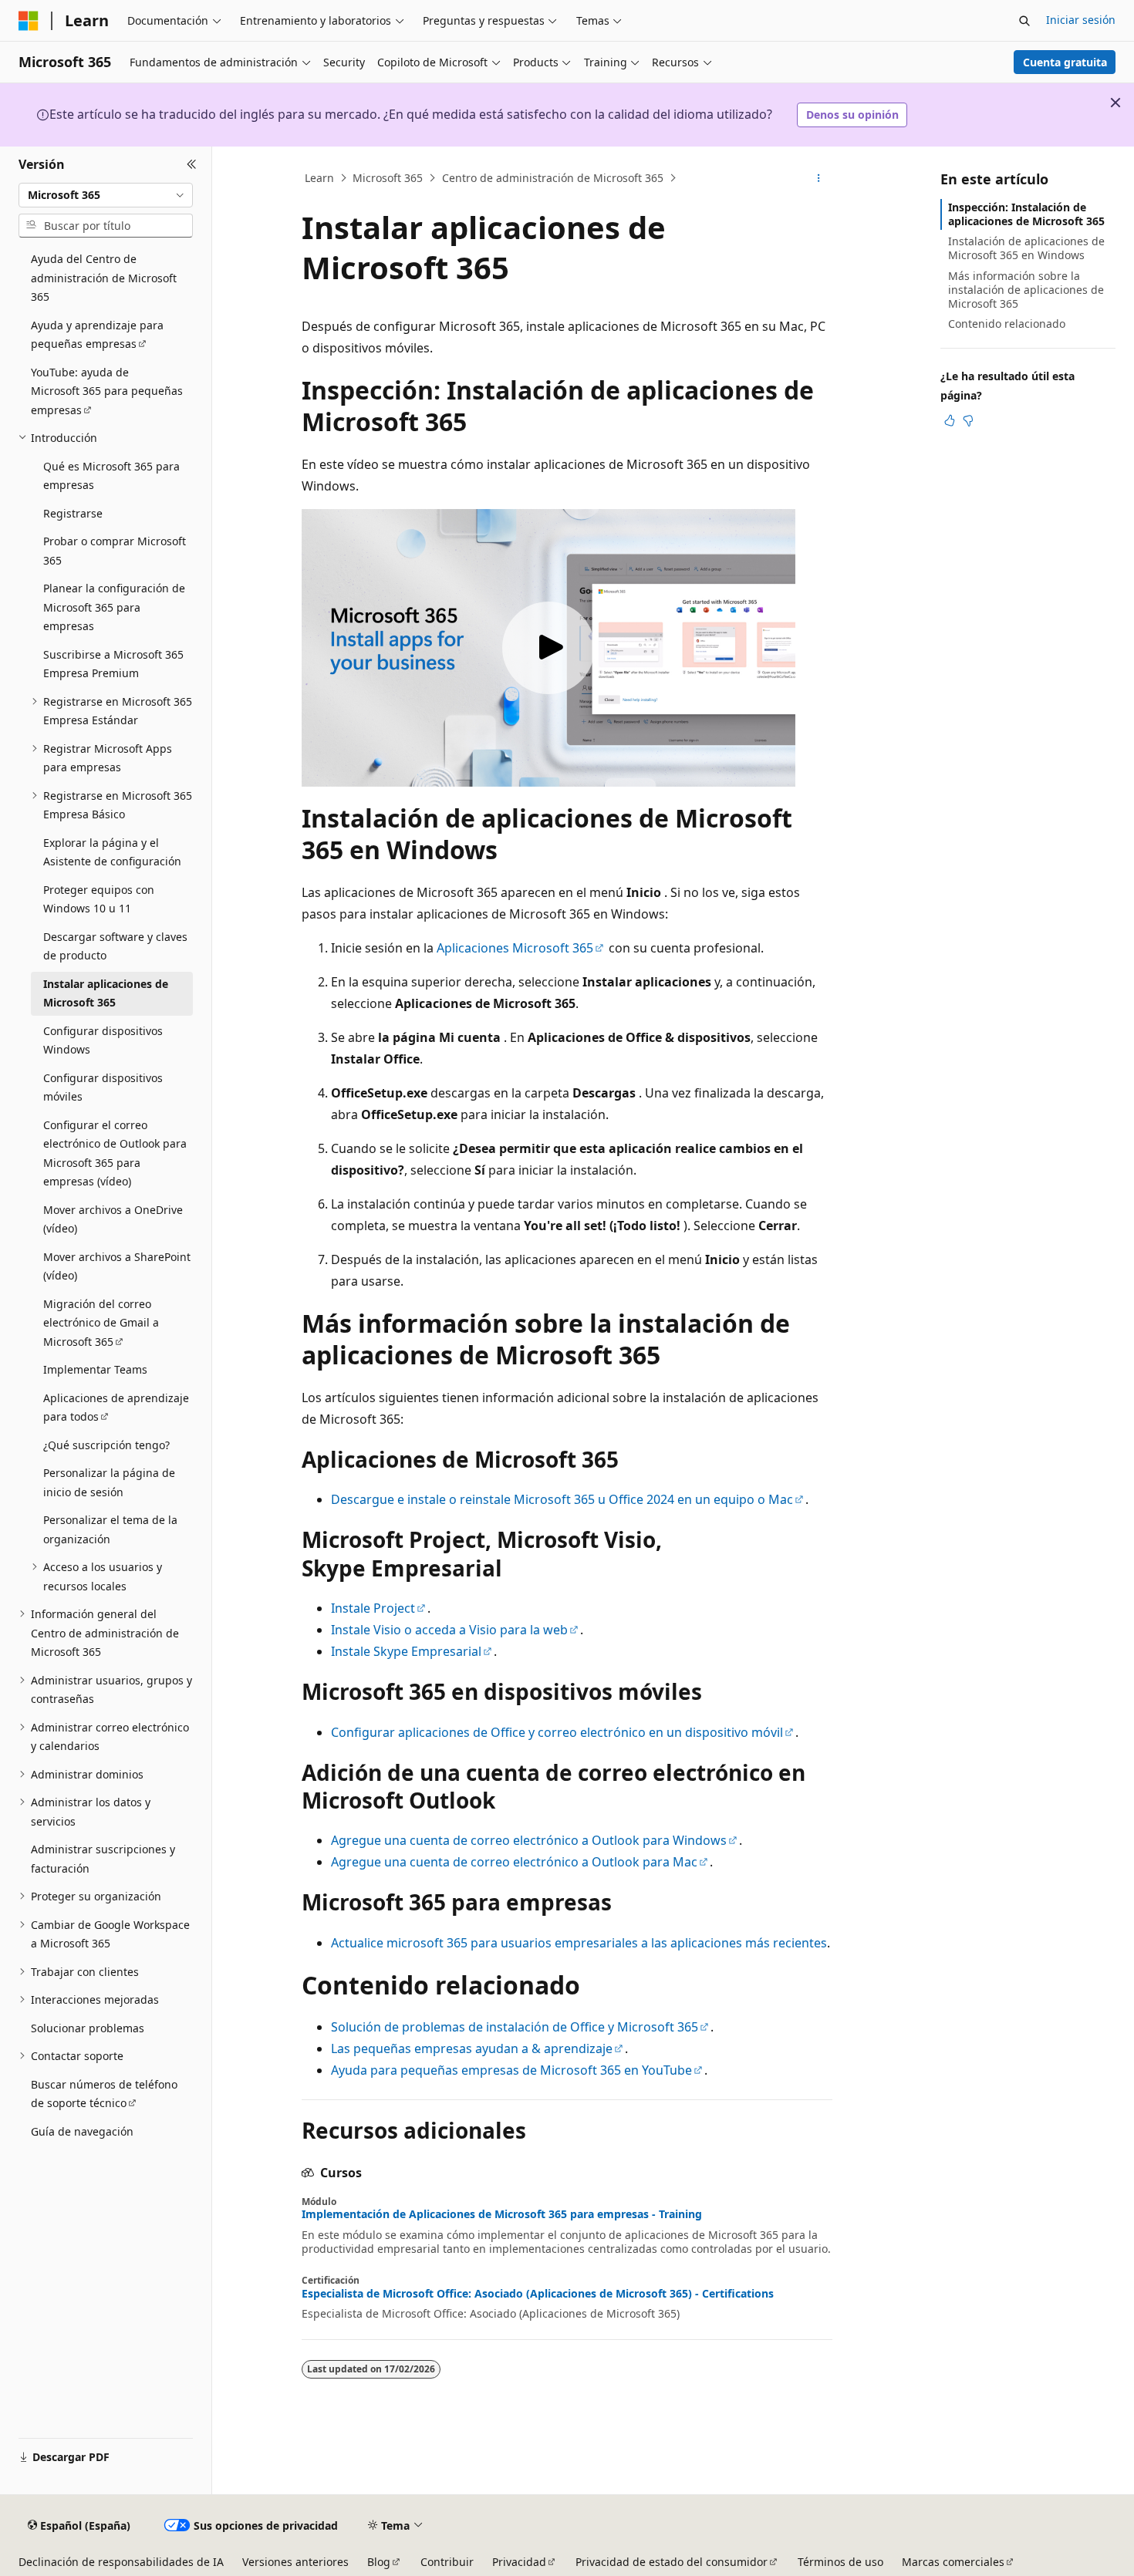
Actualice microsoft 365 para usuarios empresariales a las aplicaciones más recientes (579, 1943)
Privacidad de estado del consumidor (672, 2562)
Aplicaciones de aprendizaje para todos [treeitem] (116, 1408)
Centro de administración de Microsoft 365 (553, 178)
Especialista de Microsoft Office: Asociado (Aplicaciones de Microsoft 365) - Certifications (538, 2294)
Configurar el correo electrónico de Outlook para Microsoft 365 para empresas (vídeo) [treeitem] (115, 1153)
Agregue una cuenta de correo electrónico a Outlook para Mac (514, 1862)
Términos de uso (840, 2562)
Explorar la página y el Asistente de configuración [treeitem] (112, 852)
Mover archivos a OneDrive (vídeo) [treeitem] (113, 1219)
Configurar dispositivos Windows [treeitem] (103, 1040)
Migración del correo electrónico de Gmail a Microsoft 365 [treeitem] (101, 1323)
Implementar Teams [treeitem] (95, 1369)
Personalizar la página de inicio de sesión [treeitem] (109, 1482)
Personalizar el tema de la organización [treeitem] (110, 1529)
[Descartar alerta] (1115, 103)
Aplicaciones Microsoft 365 (515, 948)
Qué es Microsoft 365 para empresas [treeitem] (111, 476)
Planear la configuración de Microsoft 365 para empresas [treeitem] (114, 607)
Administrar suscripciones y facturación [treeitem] (103, 1859)
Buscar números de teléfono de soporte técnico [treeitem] (104, 2094)
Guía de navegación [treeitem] (82, 2131)
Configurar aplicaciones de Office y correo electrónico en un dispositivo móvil (557, 1732)
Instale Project (373, 1608)
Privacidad (519, 2562)
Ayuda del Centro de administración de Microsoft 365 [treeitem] (104, 278)
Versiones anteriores (295, 2562)
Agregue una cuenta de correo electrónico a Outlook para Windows (529, 1840)
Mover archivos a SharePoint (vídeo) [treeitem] (117, 1266)
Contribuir (447, 2562)
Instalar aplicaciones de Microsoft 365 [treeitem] (106, 993)
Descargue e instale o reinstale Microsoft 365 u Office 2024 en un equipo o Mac (562, 1499)
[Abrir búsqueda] (1024, 21)
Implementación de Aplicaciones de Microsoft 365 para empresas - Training (502, 2214)
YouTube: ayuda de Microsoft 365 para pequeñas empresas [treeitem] (107, 391)
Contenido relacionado (1007, 324)
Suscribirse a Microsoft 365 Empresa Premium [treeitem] (113, 664)
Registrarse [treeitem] (73, 513)
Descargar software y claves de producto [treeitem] (115, 946)
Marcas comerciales (953, 2562)
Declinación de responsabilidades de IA (121, 2562)
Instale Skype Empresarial (406, 1651)
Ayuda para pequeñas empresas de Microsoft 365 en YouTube (511, 2070)
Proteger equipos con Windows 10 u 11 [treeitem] (99, 899)
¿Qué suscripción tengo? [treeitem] (106, 1445)
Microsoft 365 (388, 178)
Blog (379, 2562)
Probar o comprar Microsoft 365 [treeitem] (115, 551)
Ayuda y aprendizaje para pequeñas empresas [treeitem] (97, 335)
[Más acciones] (819, 178)
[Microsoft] (29, 21)
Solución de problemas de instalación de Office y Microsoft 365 (515, 2027)
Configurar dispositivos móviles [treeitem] (103, 1087)
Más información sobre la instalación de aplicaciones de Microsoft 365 (1026, 290)
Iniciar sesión (1081, 20)
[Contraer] (192, 165)
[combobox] (106, 195)
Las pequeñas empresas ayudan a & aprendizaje (472, 2048)
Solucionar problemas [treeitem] (88, 2028)
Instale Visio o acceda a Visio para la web (449, 1630)
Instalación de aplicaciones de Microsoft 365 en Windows (1026, 248)
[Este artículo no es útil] (968, 420)
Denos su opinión (852, 115)
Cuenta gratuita (1065, 62)
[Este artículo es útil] (950, 420)
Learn (319, 178)
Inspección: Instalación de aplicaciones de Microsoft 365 (1026, 214)
